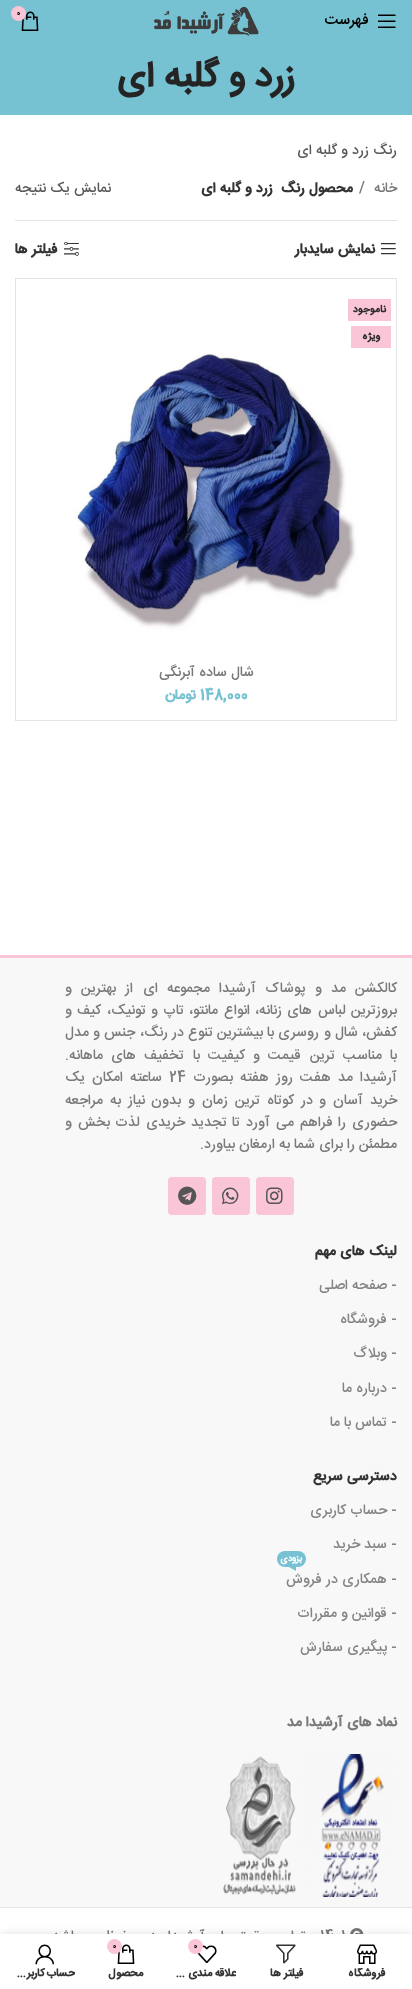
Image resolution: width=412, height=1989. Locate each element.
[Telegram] (187, 1196)
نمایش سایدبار (335, 249)
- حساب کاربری (353, 1511)
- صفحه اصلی (358, 1286)
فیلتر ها (36, 249)
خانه (383, 189)
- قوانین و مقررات (347, 1614)
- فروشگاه (368, 1320)
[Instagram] (275, 1196)
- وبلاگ (375, 1354)
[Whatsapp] (231, 1196)
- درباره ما (369, 1389)
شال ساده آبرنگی (206, 673)
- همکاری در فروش (339, 1577)
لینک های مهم (356, 1252)
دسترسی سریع (355, 1477)
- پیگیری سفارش (348, 1648)
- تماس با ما (363, 1423)
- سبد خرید (365, 1545)
